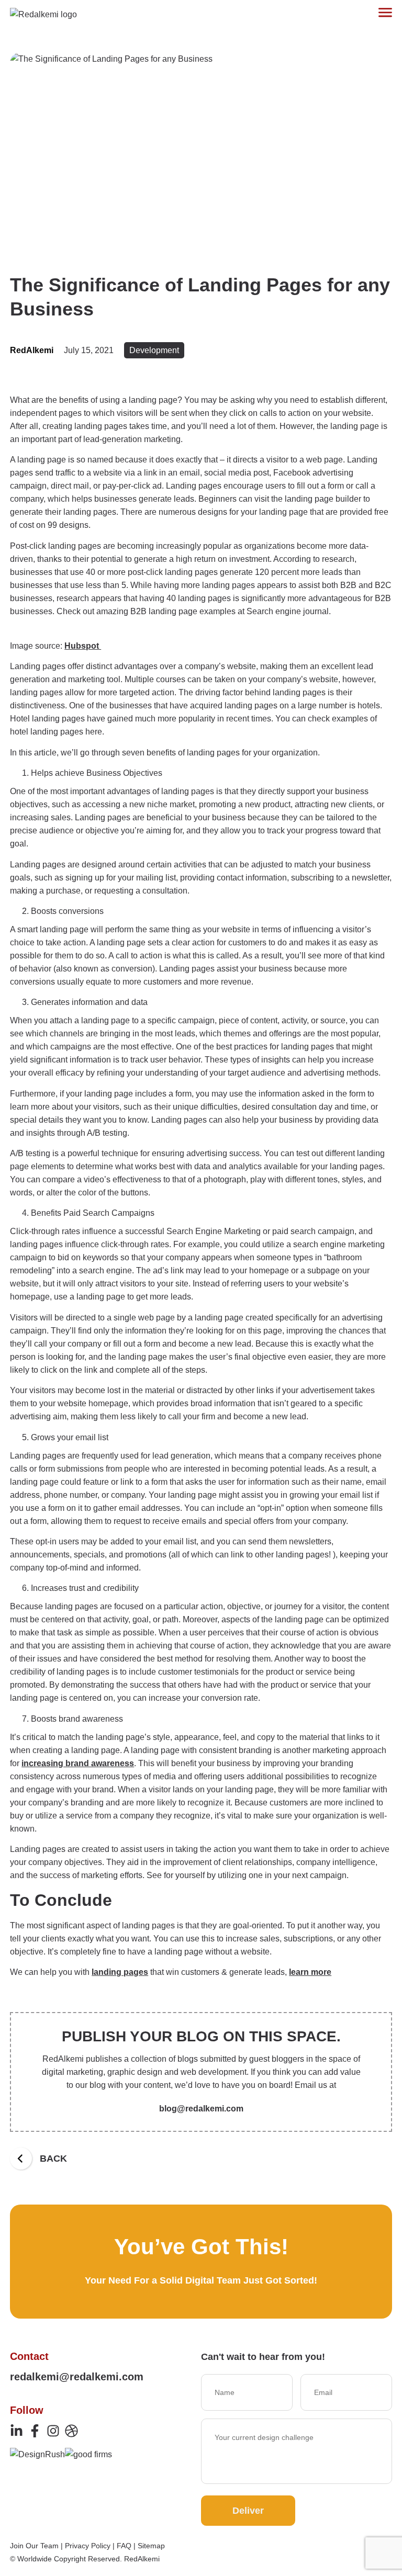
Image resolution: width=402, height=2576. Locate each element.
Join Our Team (34, 2546)
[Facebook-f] (35, 2431)
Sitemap (151, 2546)
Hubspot (83, 646)
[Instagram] (53, 2431)
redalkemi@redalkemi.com (77, 2377)
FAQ (124, 2546)
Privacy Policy (88, 2546)
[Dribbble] (71, 2431)
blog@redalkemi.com (201, 2109)
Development (154, 350)
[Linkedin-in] (16, 2431)
